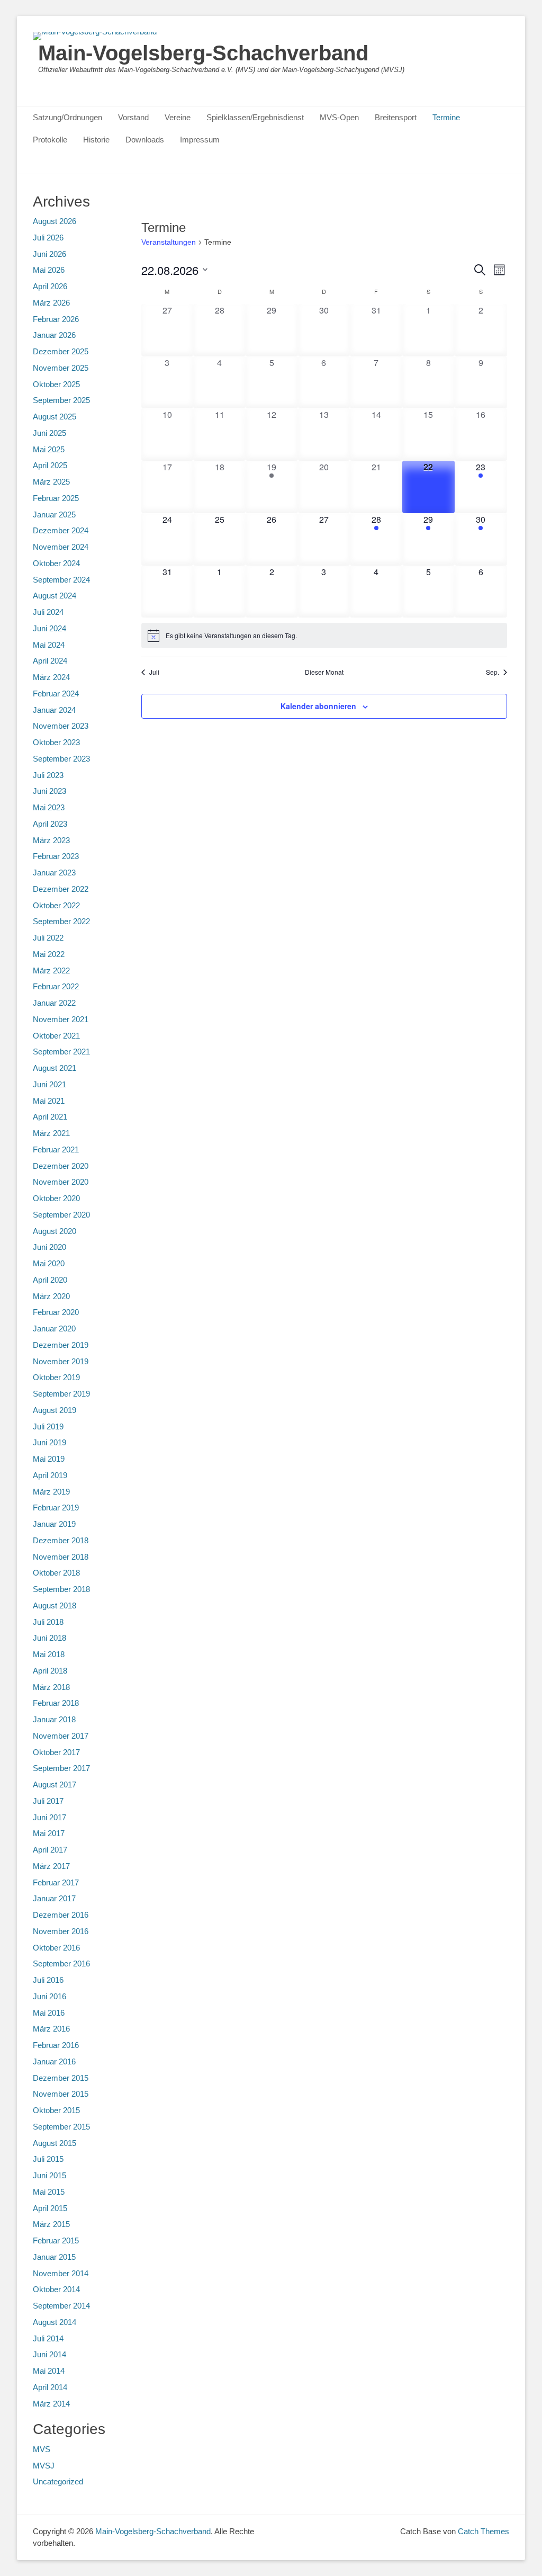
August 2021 (55, 1068)
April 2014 (50, 2387)
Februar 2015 (56, 2240)
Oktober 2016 (56, 1948)
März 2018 (51, 1687)
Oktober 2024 (56, 563)
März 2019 (51, 1492)
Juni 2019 (49, 1442)
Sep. (493, 672)
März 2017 (51, 1866)
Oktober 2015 (56, 2110)
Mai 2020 (49, 1263)
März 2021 (51, 1133)
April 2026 (50, 286)
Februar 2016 (56, 2045)
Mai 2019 (49, 1459)
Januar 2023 (54, 873)
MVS (42, 2449)
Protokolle (50, 140)
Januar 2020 (54, 1329)
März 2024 (51, 677)
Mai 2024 (49, 645)
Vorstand (133, 117)
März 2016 (51, 2029)
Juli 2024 (48, 612)
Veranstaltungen (169, 242)
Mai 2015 (49, 2192)
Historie (96, 140)
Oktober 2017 (56, 1752)
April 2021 (50, 1117)
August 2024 (55, 596)
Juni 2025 (49, 433)
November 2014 (61, 2273)
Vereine (178, 117)
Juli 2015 (48, 2159)
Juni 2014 (49, 2354)
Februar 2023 (56, 856)
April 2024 (50, 661)
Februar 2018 (56, 1703)
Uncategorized (58, 2481)
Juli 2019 (48, 1426)
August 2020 (55, 1231)
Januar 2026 (54, 335)
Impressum (200, 140)
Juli (154, 672)
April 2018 (50, 1671)
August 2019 (55, 1410)
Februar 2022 (56, 986)
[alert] (324, 636)
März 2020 (51, 1296)
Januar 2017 (54, 1898)
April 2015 (50, 2208)
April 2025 (50, 465)
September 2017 (61, 1768)
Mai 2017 (49, 1833)
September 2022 (61, 921)
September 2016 (61, 1964)
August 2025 (55, 417)
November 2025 (61, 368)
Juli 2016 (48, 1980)
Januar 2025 (54, 515)
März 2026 (51, 303)
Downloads (145, 140)
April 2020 (50, 1280)
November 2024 (61, 547)
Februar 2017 (56, 1882)
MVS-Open (339, 117)
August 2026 (55, 221)
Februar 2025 (56, 498)
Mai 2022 (49, 954)
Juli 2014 (48, 2338)
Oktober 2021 (56, 1036)
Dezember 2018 (61, 1540)
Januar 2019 (54, 1524)
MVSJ (44, 2466)
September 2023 (61, 759)
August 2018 (55, 1605)
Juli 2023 (48, 775)
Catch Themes (484, 2531)
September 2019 (61, 1394)
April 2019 (50, 1475)
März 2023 (51, 840)
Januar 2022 (54, 1003)
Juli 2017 (48, 1801)
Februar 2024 (56, 694)
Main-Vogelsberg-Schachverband (203, 53)
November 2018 (61, 1557)
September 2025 (61, 400)
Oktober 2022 (56, 905)
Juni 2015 (49, 2175)
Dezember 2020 (61, 1166)
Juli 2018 (48, 1622)
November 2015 (61, 2094)
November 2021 (61, 1019)
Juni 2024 (49, 628)
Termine (446, 117)
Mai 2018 (49, 1654)
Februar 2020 (56, 1312)
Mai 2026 (49, 270)
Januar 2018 (54, 1719)
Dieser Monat (324, 672)
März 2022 (51, 971)
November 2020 (61, 1182)
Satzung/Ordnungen (67, 117)
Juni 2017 (49, 1817)
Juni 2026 (49, 254)
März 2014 (51, 2404)
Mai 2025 (49, 449)
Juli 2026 (48, 238)
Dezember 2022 (61, 889)
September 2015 (61, 2127)
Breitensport (396, 117)
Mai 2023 (49, 807)
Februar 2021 (56, 1150)
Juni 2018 (49, 1638)
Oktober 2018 (56, 1573)
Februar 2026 (56, 319)
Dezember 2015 (61, 2078)
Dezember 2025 (61, 351)
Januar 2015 (54, 2257)
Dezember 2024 (61, 530)
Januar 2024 (54, 710)
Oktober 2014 (56, 2289)
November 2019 (61, 1361)
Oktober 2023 (56, 742)
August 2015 (55, 2143)
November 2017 (61, 1736)
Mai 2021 (49, 1101)
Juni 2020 (49, 1247)
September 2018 (61, 1589)
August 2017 (55, 1785)
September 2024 (61, 580)
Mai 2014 (49, 2371)
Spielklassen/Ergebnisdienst (255, 117)
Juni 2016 (49, 1996)
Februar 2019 (56, 1508)
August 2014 (55, 2322)
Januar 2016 (54, 2061)
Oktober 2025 (56, 384)
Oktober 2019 (56, 1377)
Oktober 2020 (56, 1198)
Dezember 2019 (61, 1345)
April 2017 (50, 1850)
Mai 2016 (49, 2013)
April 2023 (50, 824)
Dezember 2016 (61, 1915)
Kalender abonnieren (318, 706)
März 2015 (51, 2224)
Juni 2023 (49, 791)
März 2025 (51, 482)
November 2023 (61, 726)
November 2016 (61, 1931)
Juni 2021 (49, 1084)
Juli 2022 (48, 938)
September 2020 (61, 1215)
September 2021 (61, 1052)
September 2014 (61, 2306)
